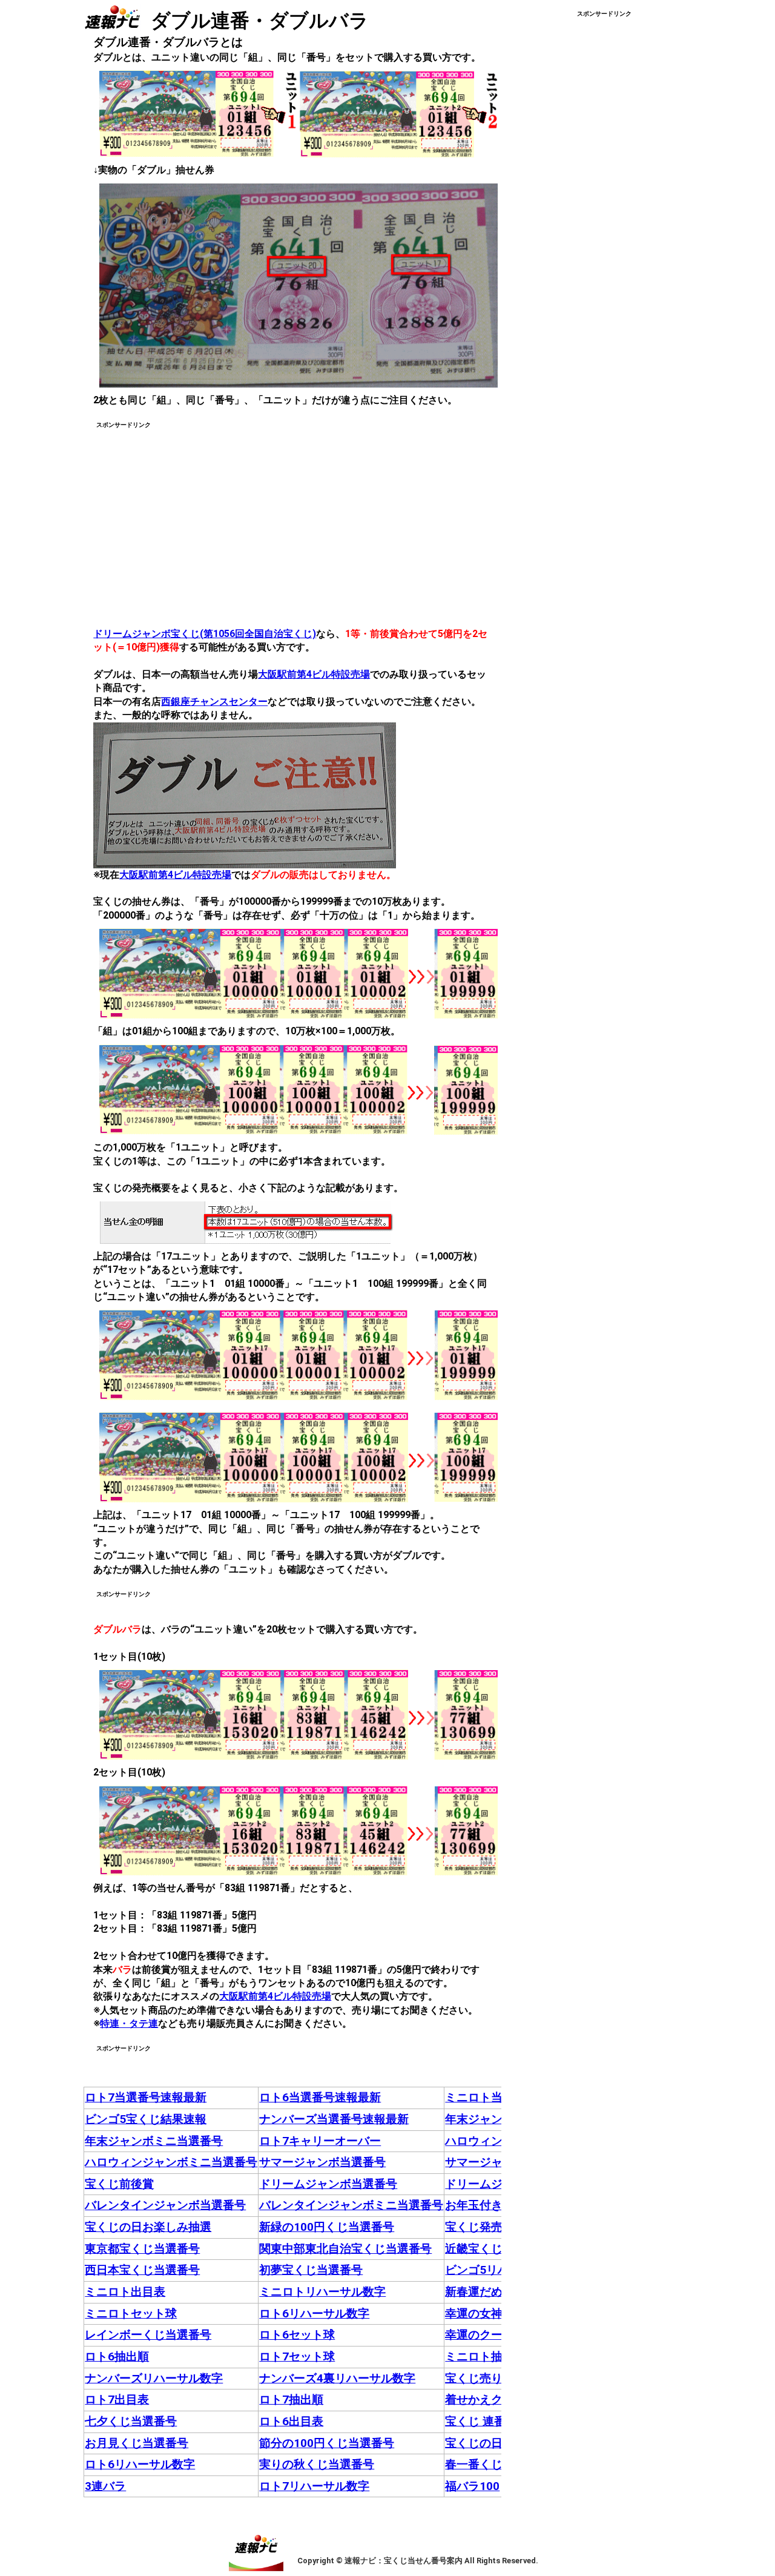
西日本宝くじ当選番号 (142, 2270)
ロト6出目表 (291, 2421)
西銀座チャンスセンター (214, 702)
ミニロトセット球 (131, 2313)
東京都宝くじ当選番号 (142, 2249)
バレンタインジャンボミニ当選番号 (351, 2205)
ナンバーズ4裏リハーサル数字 (337, 2378)
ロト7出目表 (117, 2399)
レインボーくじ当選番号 (148, 2335)
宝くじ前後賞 (119, 2184)
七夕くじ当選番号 (131, 2421)
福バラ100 (472, 2486)
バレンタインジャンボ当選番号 (165, 2205)
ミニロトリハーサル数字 (322, 2292)
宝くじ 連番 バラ (488, 2421)
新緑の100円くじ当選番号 (327, 2227)
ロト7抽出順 (291, 2399)
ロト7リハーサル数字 (314, 2486)
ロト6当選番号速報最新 (320, 2097)
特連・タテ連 (129, 2023)
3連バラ (105, 2486)
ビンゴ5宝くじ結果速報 (146, 2119)
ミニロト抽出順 (485, 2356)
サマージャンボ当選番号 (322, 2162)
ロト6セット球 (297, 2335)
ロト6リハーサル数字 (314, 2313)
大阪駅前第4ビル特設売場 (314, 674)
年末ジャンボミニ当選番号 (154, 2141)
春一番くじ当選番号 (497, 2464)
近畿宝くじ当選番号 (497, 2249)
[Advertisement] (195, 515)
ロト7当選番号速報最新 (146, 2097)
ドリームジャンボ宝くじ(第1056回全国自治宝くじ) (205, 634)
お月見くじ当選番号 (137, 2443)
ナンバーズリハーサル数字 (154, 2378)
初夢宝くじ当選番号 (311, 2270)
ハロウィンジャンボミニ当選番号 (171, 2162)
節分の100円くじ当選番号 (327, 2443)
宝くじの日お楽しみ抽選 (148, 2227)
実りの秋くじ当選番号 (317, 2464)
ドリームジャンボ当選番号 (328, 2184)
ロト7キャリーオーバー (320, 2141)
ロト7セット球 (297, 2356)
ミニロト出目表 (125, 2292)
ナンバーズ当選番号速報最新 (334, 2119)
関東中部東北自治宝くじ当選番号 (345, 2249)
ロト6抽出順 (117, 2356)
